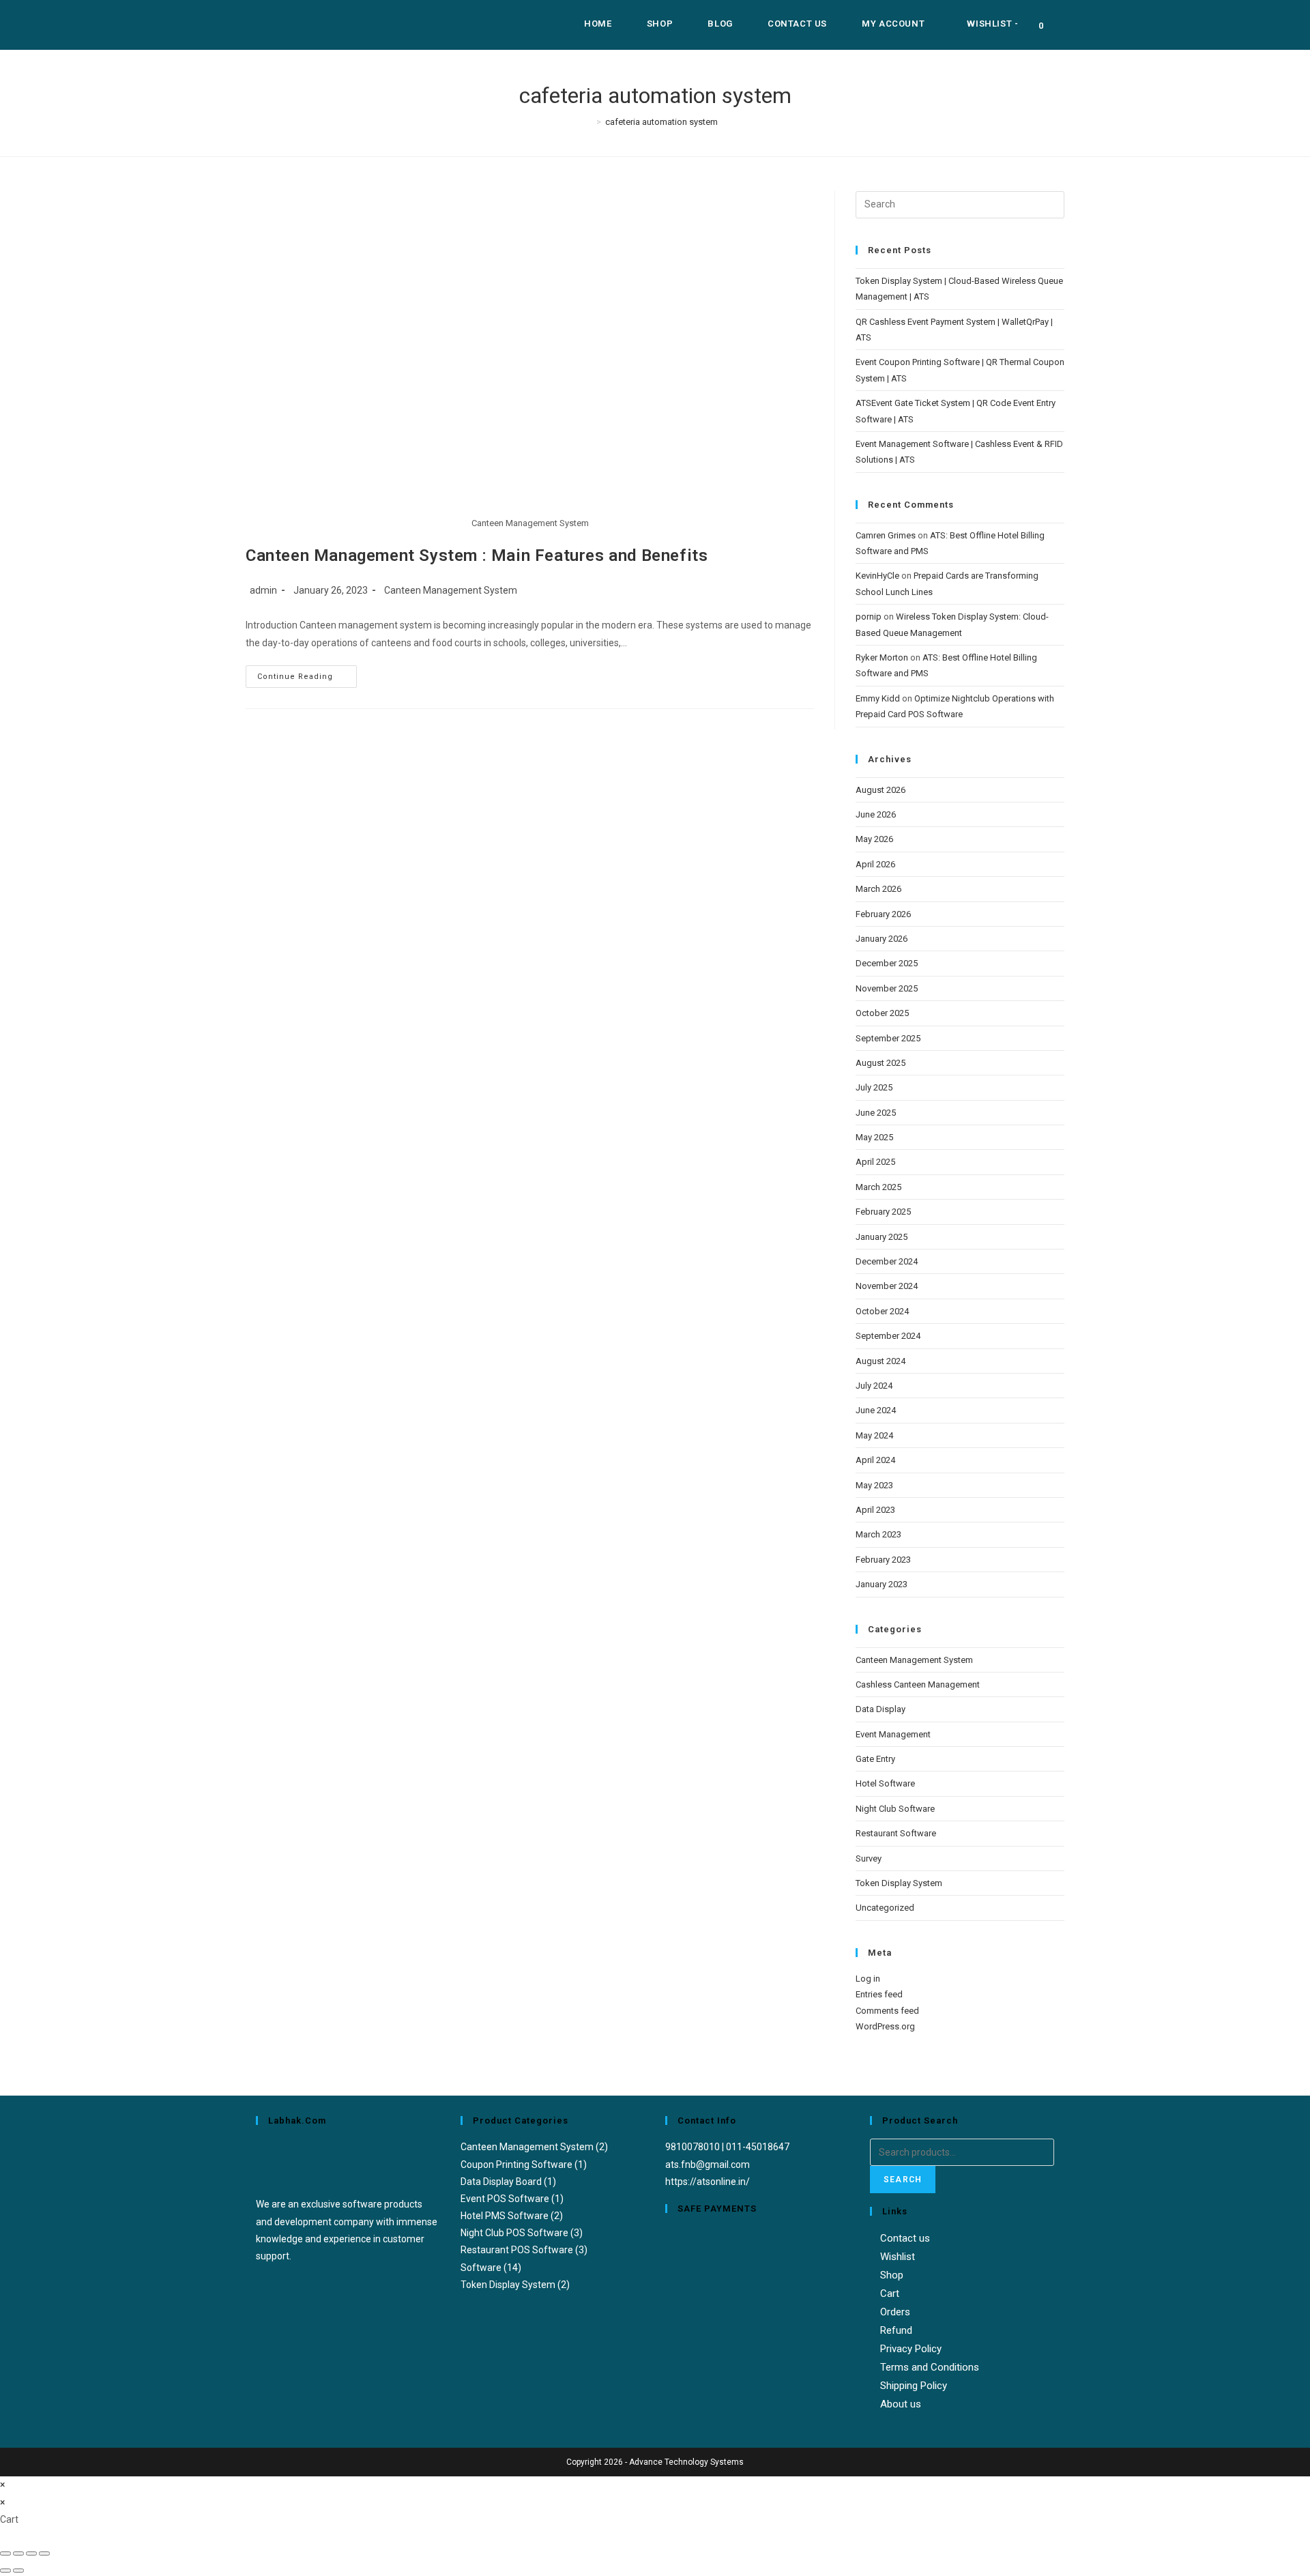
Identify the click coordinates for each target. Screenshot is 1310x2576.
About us (901, 2404)
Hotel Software (885, 1783)
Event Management (893, 1734)
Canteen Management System (451, 590)
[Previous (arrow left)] (5, 2571)
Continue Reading (307, 673)
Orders (895, 2312)
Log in (868, 1979)
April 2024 (875, 1460)
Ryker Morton (882, 657)
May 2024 (874, 1435)
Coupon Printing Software (516, 2165)
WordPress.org (885, 2026)
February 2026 (883, 914)
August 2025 (880, 1063)
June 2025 (876, 1113)
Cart (890, 2293)
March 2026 (878, 889)
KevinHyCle (877, 576)
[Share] (31, 2553)
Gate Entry (875, 1759)
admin (263, 590)
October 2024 (882, 1311)
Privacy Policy (911, 2349)
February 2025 (883, 1212)
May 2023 (874, 1485)
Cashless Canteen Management (918, 1684)
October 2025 (882, 1013)
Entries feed (879, 1994)
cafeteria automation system (661, 122)
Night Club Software (895, 1809)
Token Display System (899, 1883)
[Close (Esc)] (44, 2553)
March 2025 (878, 1187)
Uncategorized (885, 1908)
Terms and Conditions (930, 2367)
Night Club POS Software (514, 2233)
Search (903, 2180)
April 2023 (875, 1510)
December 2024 (887, 1261)
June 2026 (876, 814)
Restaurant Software (896, 1833)
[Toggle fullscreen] (18, 2553)
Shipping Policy (914, 2386)
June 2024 (876, 1410)
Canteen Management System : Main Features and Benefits (477, 555)
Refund (896, 2330)
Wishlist (898, 2257)
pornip (869, 617)
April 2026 (875, 864)
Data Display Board (501, 2182)
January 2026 (882, 939)
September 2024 (888, 1336)
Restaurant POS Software (517, 2250)
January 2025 (882, 1237)
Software (481, 2268)
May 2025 (874, 1137)
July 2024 (874, 1386)
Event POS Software (505, 2199)
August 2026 (880, 790)
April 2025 (875, 1162)
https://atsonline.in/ (708, 2182)
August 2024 (880, 1361)
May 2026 (874, 839)
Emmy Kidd (878, 698)
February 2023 (883, 1560)
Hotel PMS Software (505, 2216)
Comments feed (887, 2011)
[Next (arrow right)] (18, 2571)
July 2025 (874, 1087)
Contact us (905, 2238)
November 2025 (887, 988)
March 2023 (878, 1534)
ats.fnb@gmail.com (708, 2165)
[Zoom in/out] (5, 2553)
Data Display (880, 1709)
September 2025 (888, 1038)
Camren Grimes (886, 535)
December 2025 (887, 963)
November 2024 (887, 1286)
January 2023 (882, 1584)
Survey (869, 1858)
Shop (892, 2275)
